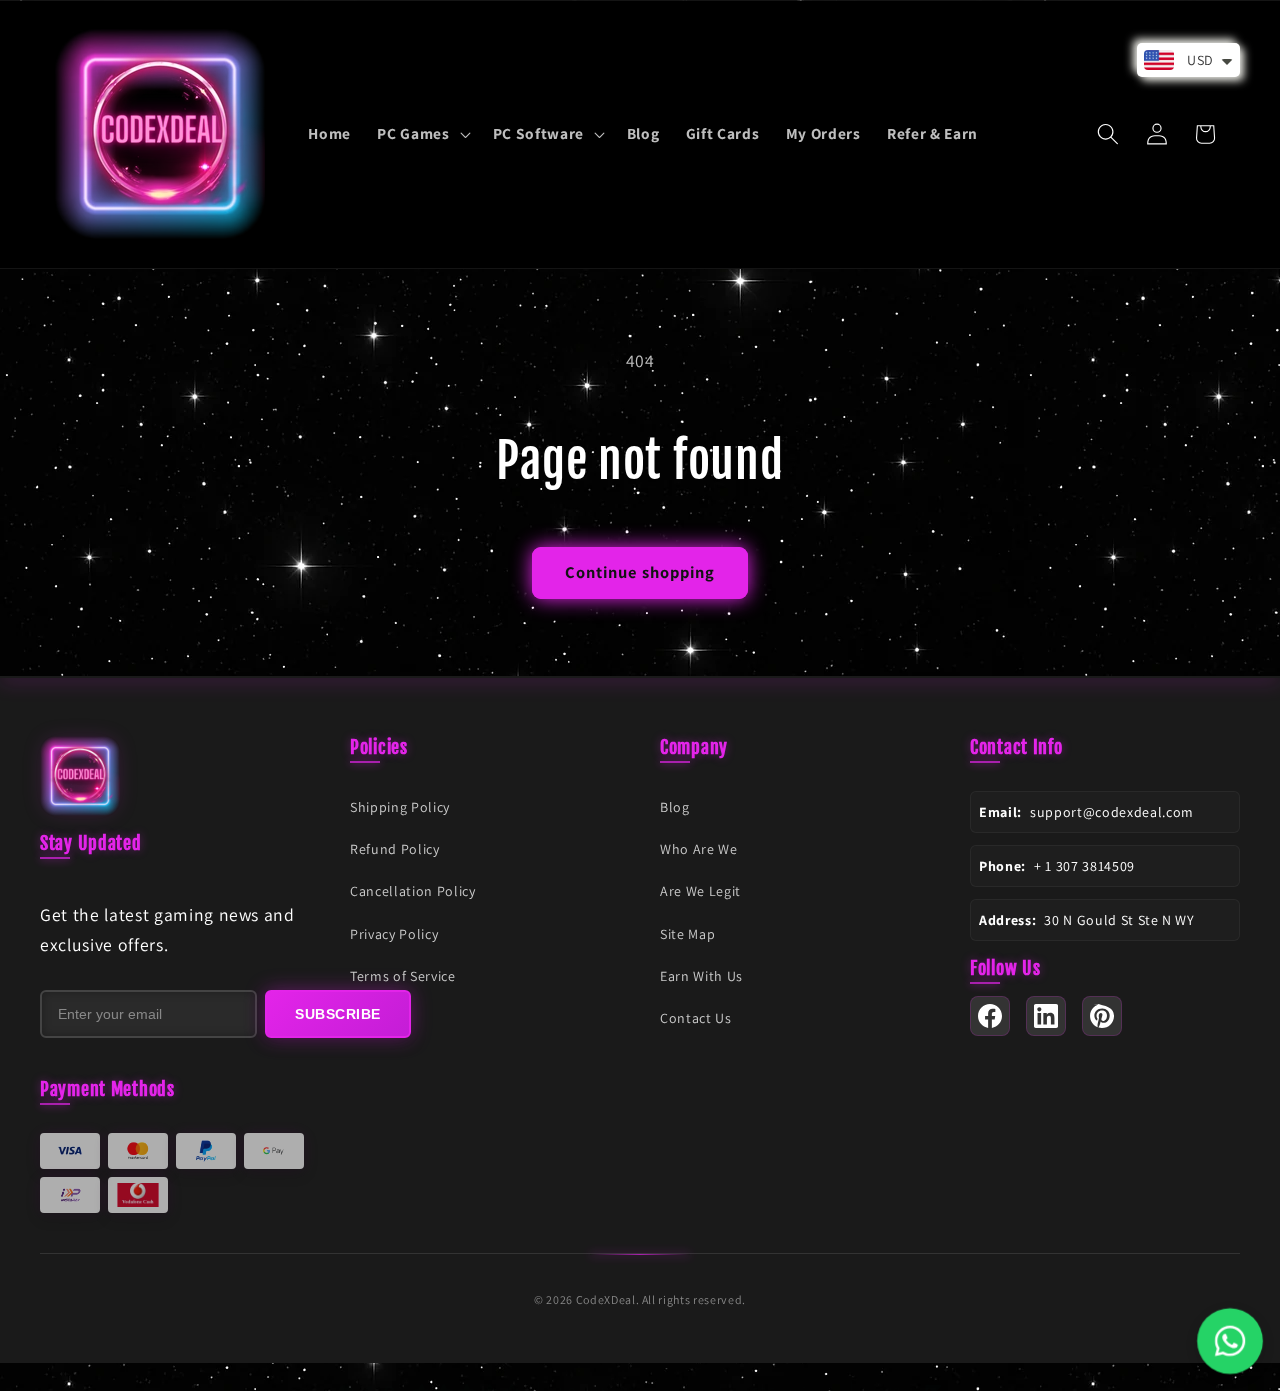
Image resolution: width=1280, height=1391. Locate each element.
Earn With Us (701, 976)
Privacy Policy (394, 934)
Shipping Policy (400, 807)
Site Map (687, 934)
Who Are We (699, 849)
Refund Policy (395, 849)
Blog (675, 807)
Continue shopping (640, 572)
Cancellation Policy (413, 891)
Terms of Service (403, 976)
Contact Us (696, 1018)
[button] (421, 134)
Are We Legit (700, 891)
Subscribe (338, 1014)
